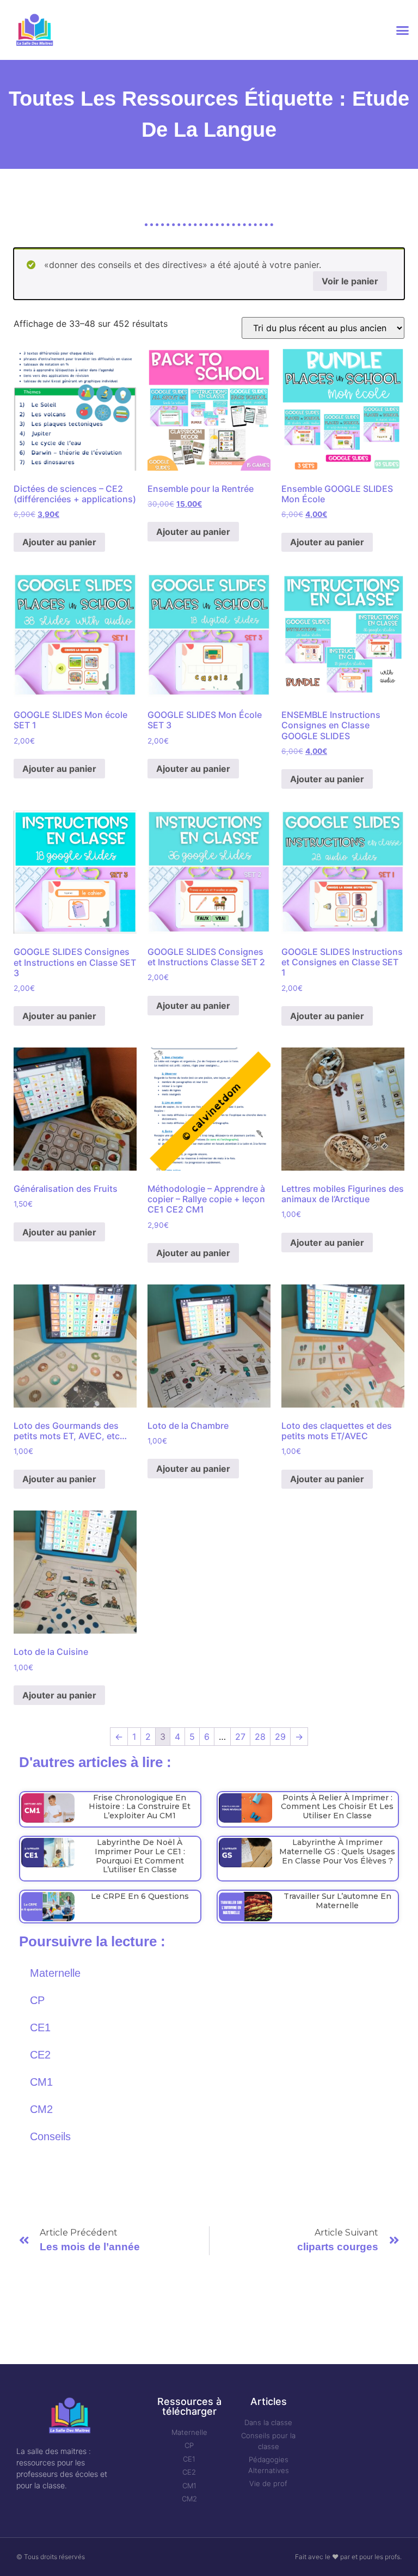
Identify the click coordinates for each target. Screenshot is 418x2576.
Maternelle (55, 1973)
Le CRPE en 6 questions (140, 1896)
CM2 (41, 2109)
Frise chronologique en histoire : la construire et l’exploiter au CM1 (140, 1807)
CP (37, 2000)
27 (240, 1737)
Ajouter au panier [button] (59, 542)
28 (260, 1737)
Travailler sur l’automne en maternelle (337, 1901)
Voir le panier (350, 281)
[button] (402, 30)
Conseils (50, 2136)
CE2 (40, 2055)
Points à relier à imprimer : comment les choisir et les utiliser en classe (337, 1807)
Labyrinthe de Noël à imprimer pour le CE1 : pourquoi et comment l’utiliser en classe (140, 1856)
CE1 (40, 2027)
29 (280, 1737)
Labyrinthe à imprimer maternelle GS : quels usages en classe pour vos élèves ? (337, 1852)
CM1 (41, 2082)
